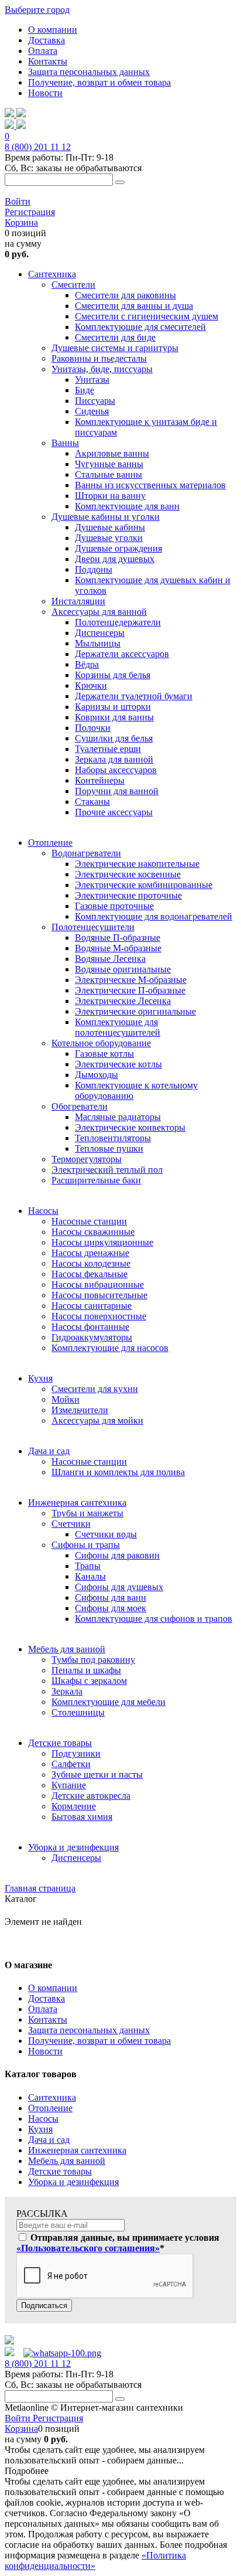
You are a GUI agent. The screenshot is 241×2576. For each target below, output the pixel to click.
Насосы (43, 2119)
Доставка (47, 40)
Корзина (21, 222)
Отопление (50, 2108)
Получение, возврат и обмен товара (99, 82)
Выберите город (37, 10)
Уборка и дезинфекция (73, 2182)
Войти (18, 201)
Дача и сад (49, 2140)
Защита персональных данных (89, 72)
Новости (45, 93)
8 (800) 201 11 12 (38, 147)
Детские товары (60, 2171)
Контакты (48, 61)
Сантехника (52, 2097)
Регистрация (30, 212)
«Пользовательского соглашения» (88, 2248)
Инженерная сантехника (77, 2150)
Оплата (43, 51)
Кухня (40, 2129)
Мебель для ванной (67, 2161)
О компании (53, 30)
